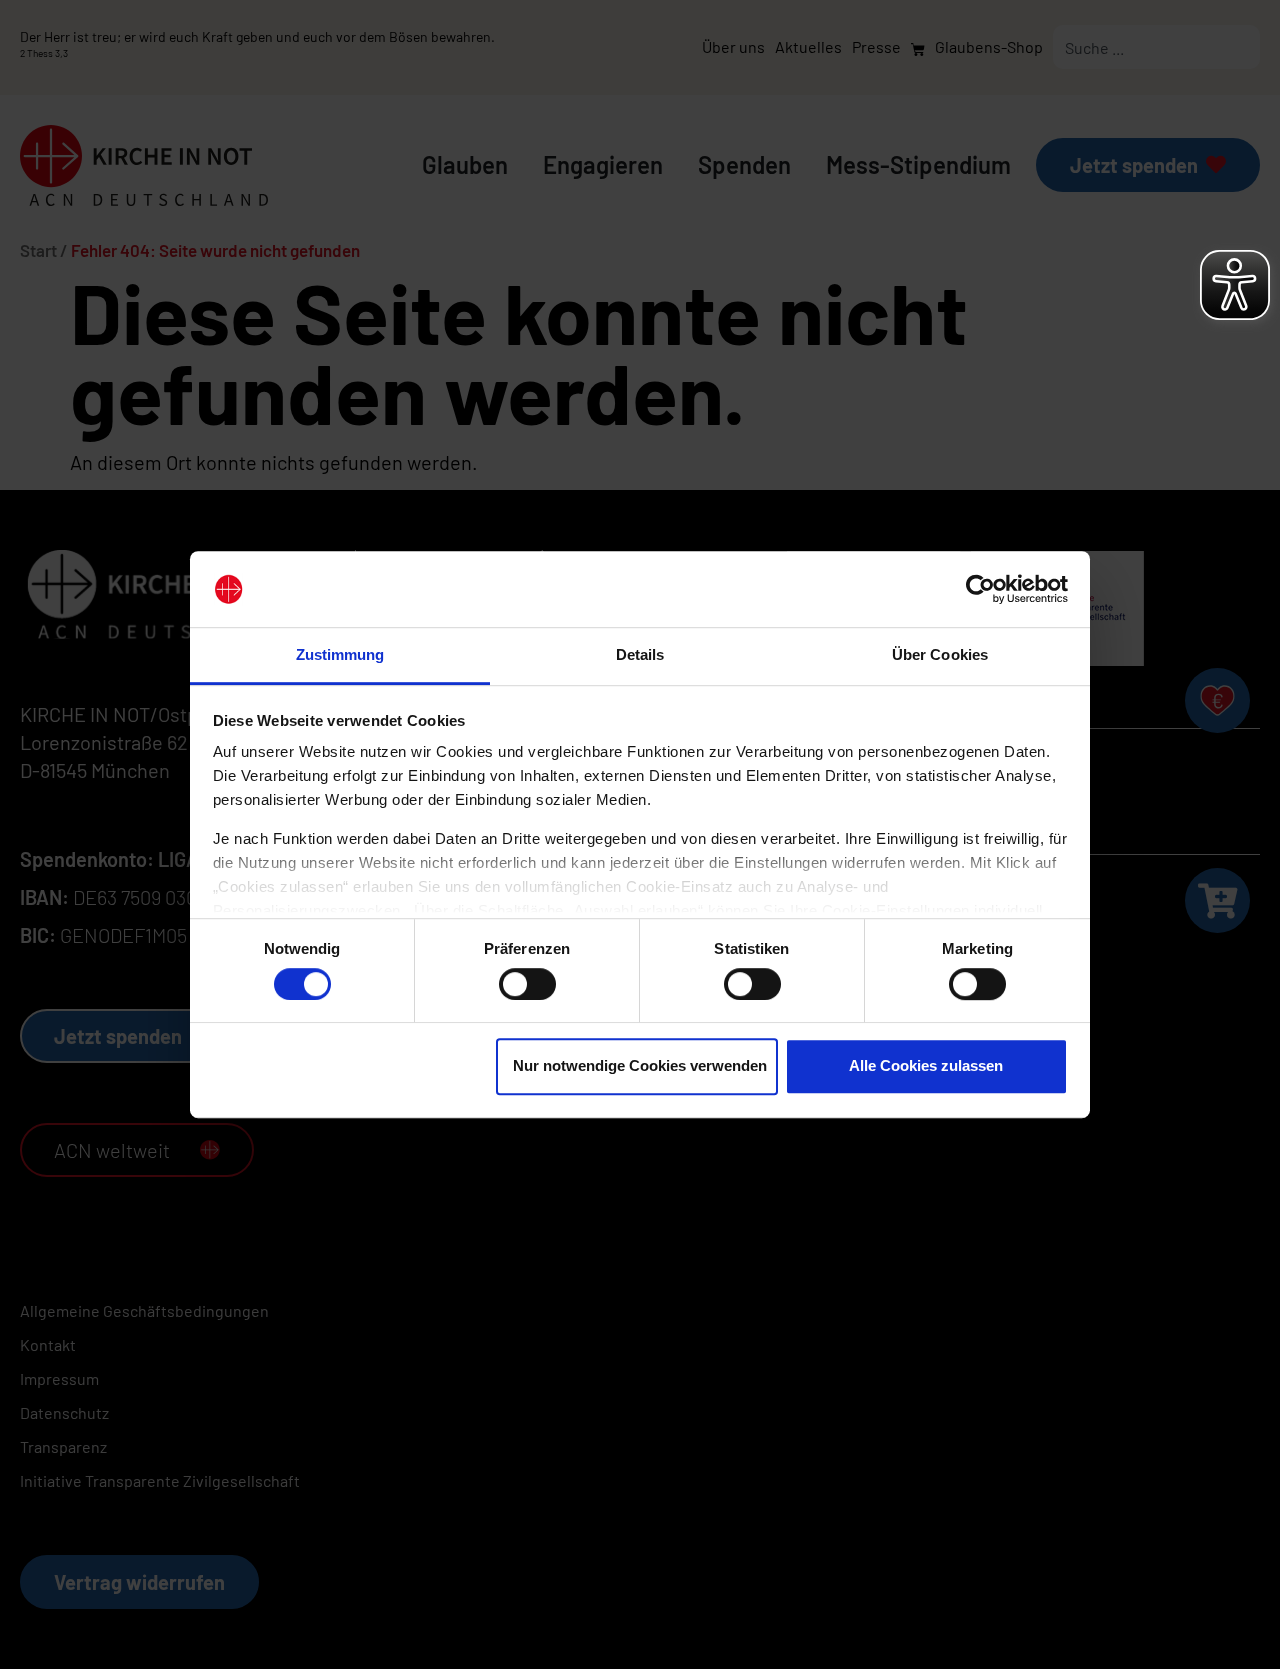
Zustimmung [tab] (340, 655)
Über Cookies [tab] (940, 655)
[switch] (527, 984)
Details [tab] (640, 655)
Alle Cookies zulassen (926, 1065)
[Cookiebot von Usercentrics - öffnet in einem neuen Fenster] (980, 589)
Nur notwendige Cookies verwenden (640, 1065)
